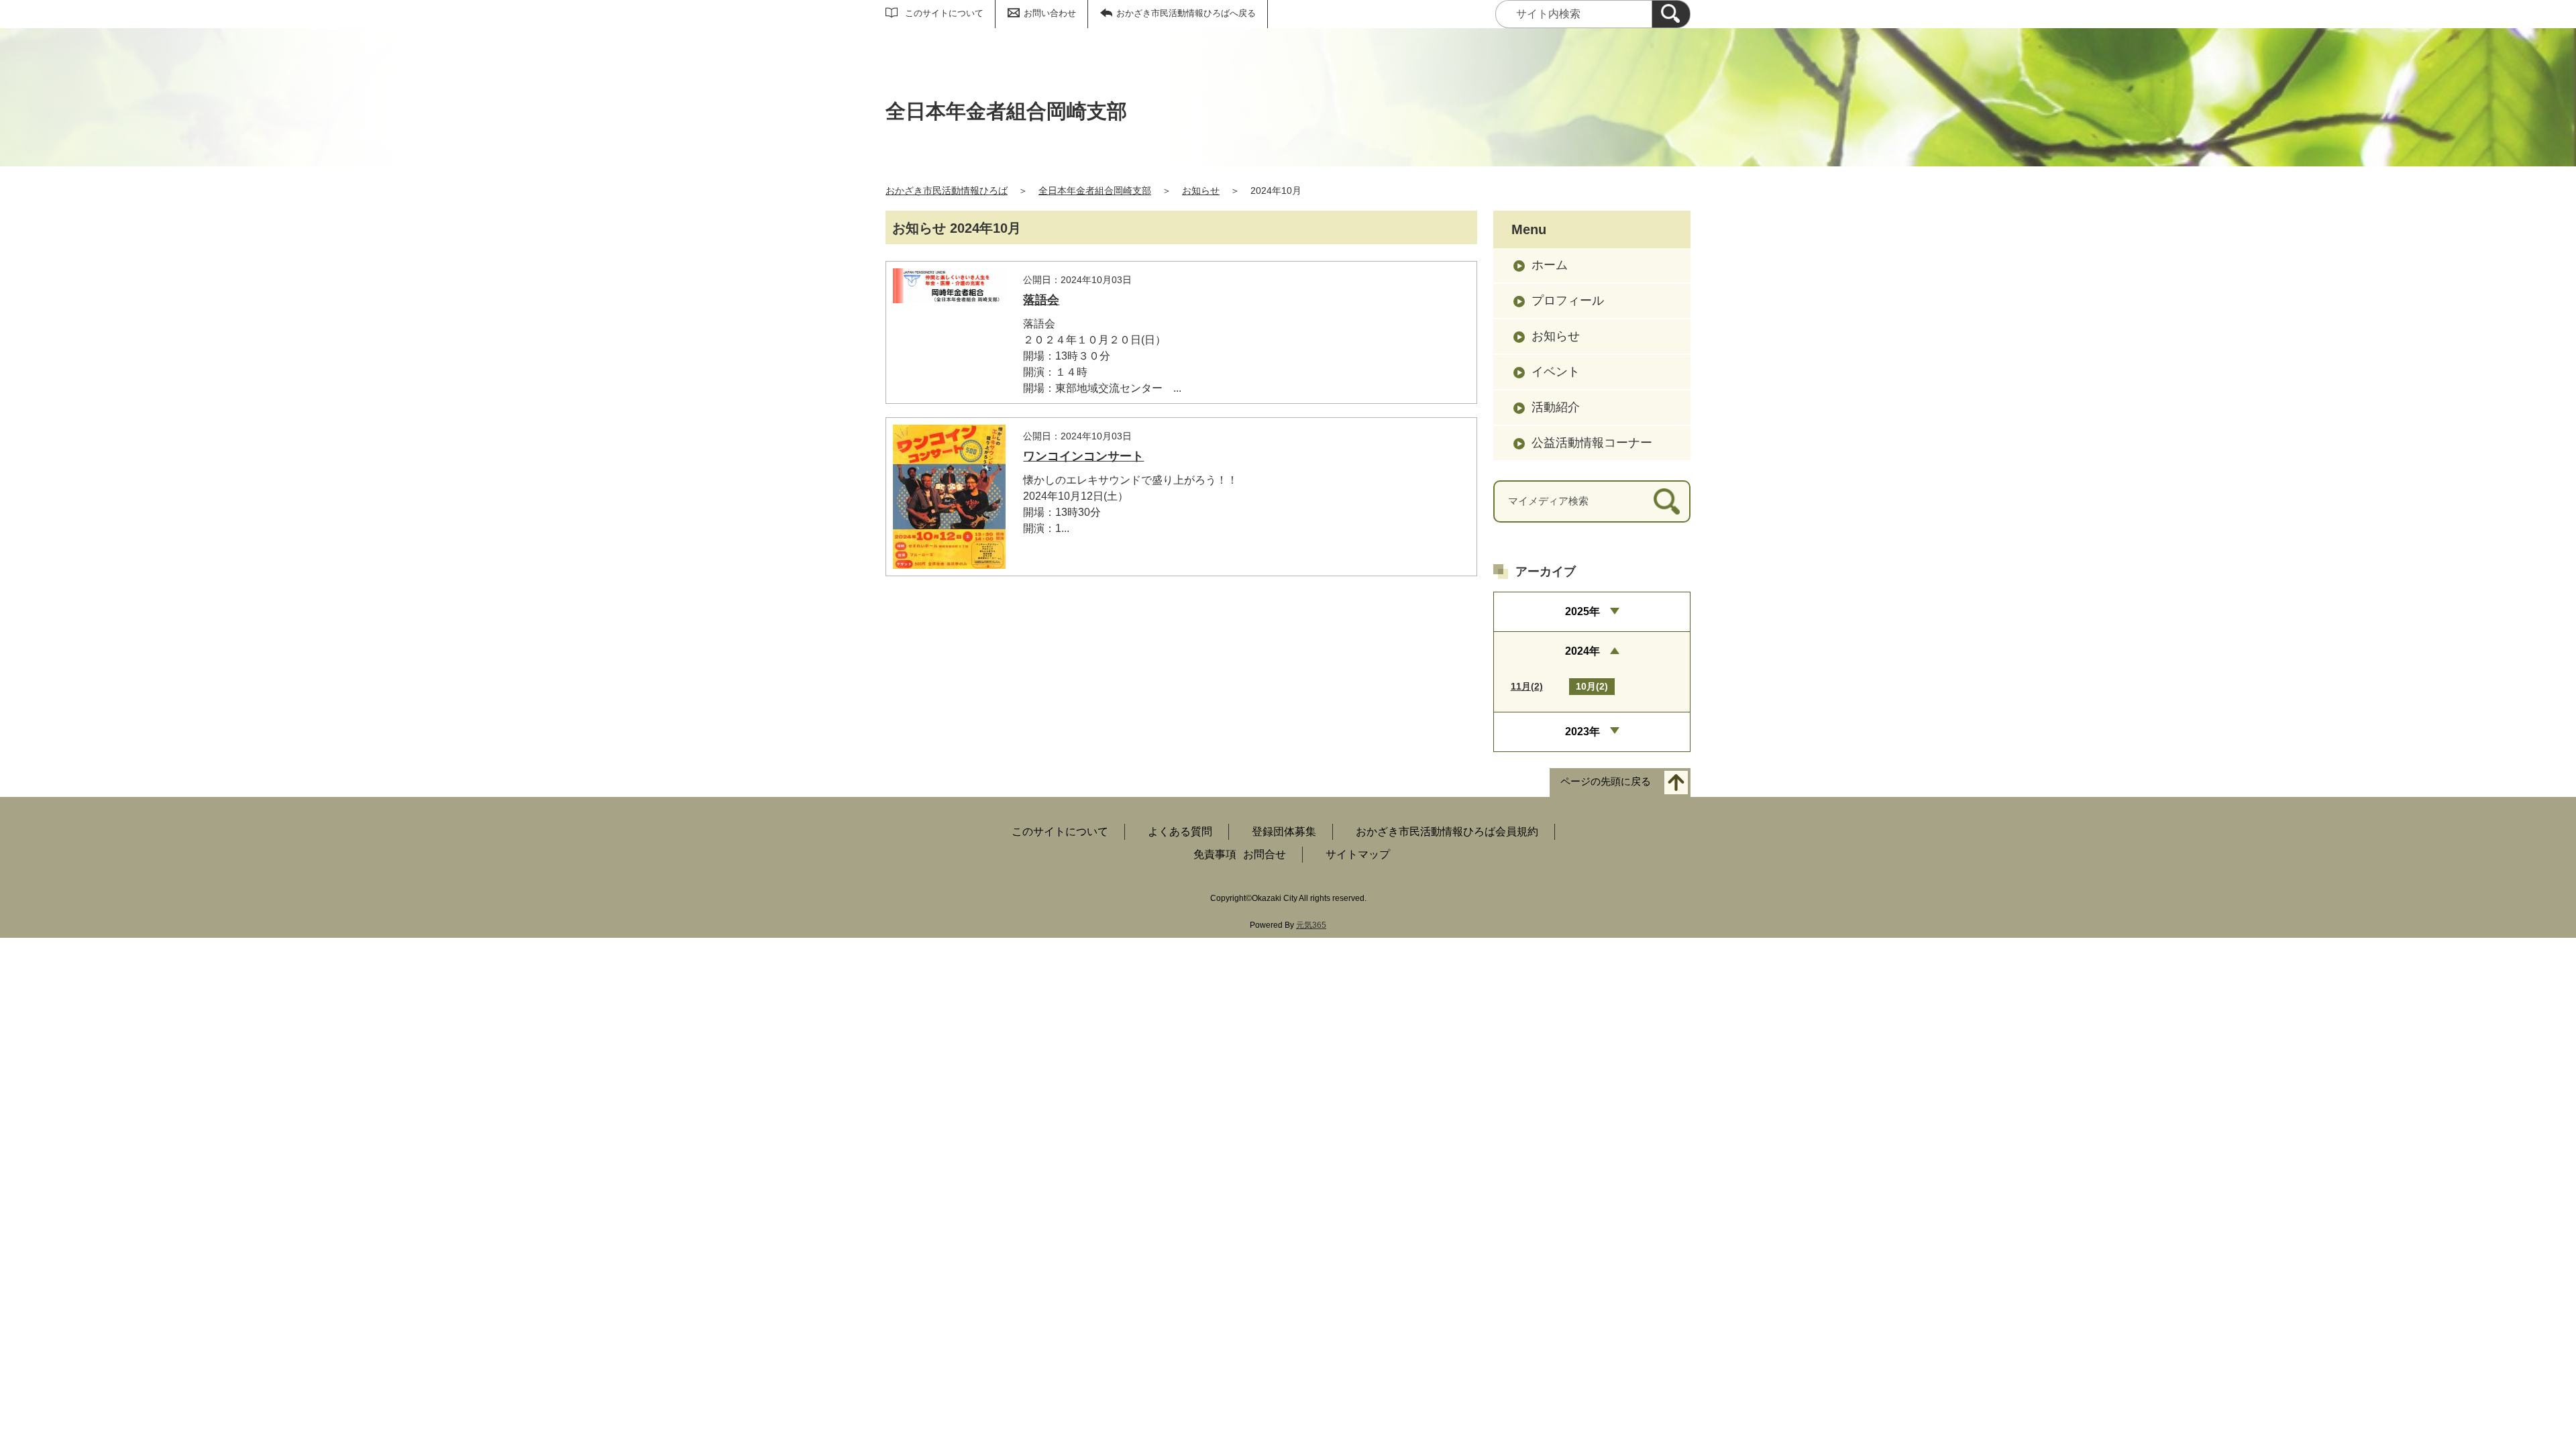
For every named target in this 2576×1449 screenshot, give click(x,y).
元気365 (1311, 925)
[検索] (1671, 14)
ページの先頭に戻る (1606, 781)
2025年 (1582, 611)
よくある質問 (1180, 831)
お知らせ (1201, 191)
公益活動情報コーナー (1592, 443)
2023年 (1582, 732)
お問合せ (1265, 854)
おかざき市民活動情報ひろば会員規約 (1447, 831)
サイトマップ (1358, 854)
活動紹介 (1556, 407)
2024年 (1582, 651)
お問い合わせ (1050, 13)
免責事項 (1215, 854)
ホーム (1550, 265)
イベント (1556, 372)
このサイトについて (944, 13)
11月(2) (1527, 686)
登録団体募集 (1284, 831)
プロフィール (1568, 301)
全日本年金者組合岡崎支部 (1095, 191)
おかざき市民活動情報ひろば (947, 191)
